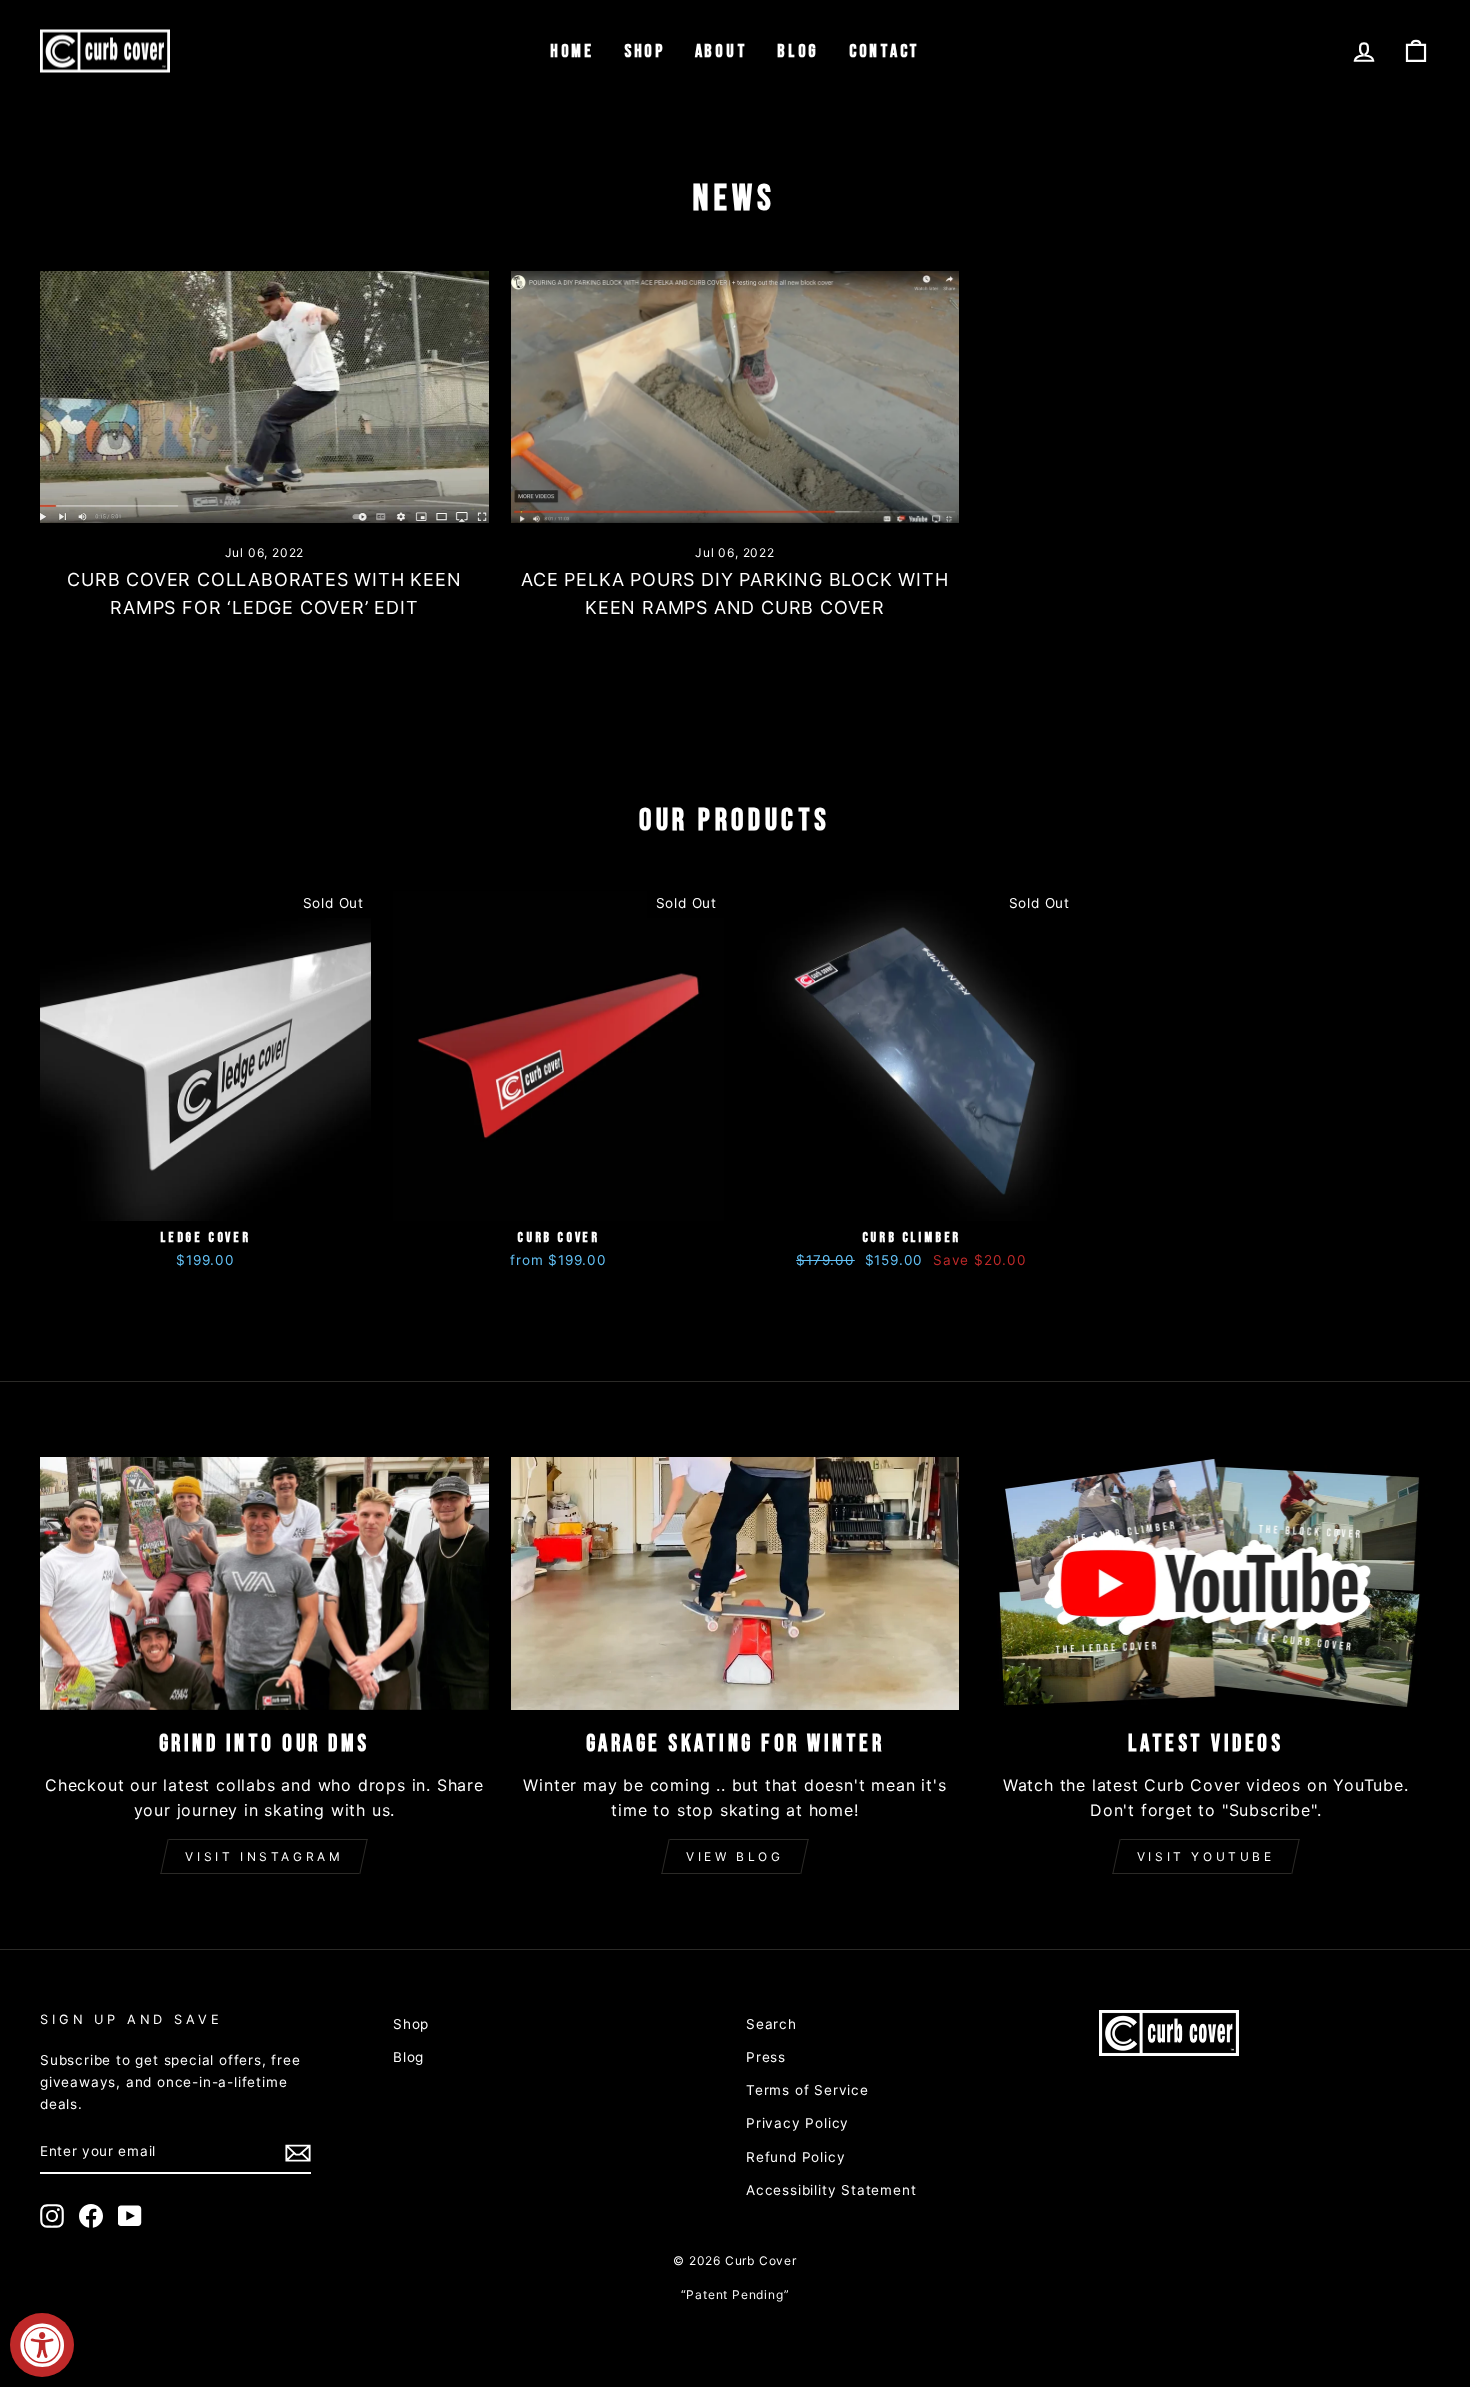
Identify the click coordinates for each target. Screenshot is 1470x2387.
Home (572, 51)
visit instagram (264, 1856)
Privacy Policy (797, 2123)
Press (766, 2057)
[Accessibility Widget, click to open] (42, 2345)
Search (771, 2024)
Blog (798, 51)
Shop (644, 51)
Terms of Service (807, 2090)
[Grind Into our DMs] (264, 1583)
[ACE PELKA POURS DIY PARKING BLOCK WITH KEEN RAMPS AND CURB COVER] (735, 397)
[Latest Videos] (1205, 1583)
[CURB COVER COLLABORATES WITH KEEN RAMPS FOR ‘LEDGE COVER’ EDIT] (264, 397)
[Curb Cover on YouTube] (130, 2216)
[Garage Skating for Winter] (735, 1583)
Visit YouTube (1206, 1856)
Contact (884, 51)
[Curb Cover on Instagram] (52, 2216)
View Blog (734, 1856)
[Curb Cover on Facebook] (91, 2216)
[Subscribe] (298, 2153)
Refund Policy (795, 2157)
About (721, 51)
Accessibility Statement (831, 2190)
